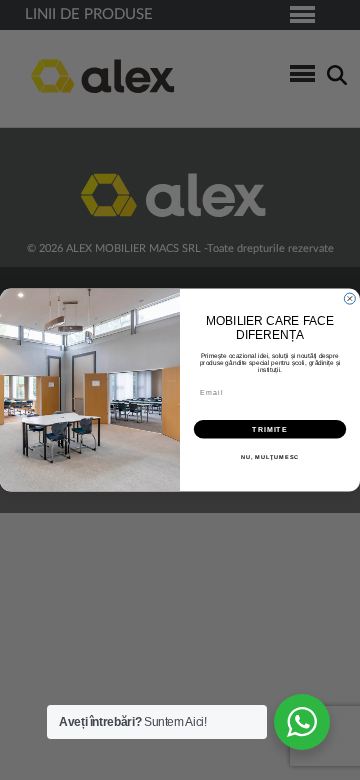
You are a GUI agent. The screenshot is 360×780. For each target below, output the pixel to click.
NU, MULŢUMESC (270, 457)
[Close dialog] (349, 298)
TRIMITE (270, 429)
